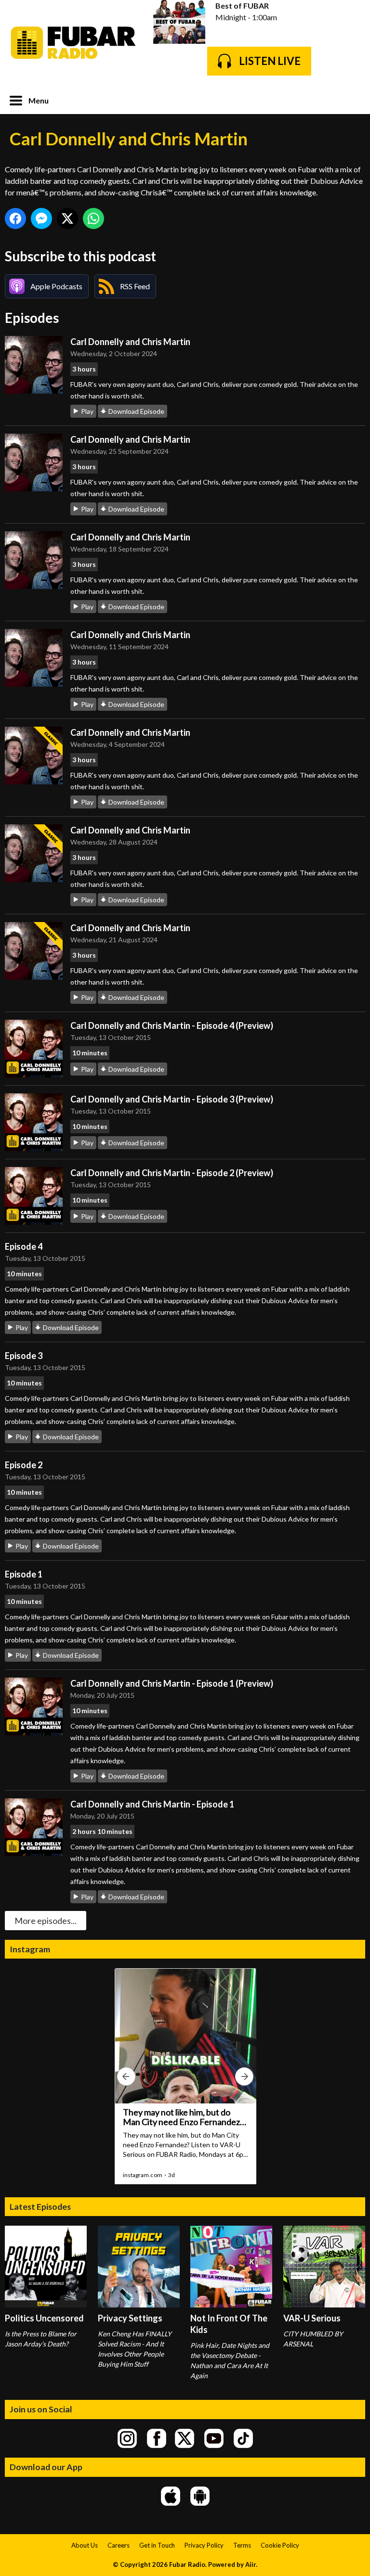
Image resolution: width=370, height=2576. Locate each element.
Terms (242, 2545)
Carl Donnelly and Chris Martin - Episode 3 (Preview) (172, 1099)
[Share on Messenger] (41, 218)
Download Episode (136, 411)
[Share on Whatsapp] (93, 218)
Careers (119, 2545)
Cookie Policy (280, 2545)
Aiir (251, 2564)
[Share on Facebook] (15, 218)
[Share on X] (67, 218)
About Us (85, 2545)
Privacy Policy (204, 2545)
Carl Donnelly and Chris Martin (130, 342)
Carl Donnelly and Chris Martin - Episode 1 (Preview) (172, 1683)
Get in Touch (157, 2545)
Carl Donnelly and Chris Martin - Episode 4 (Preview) (172, 1025)
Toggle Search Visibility (351, 100)
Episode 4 (24, 1246)
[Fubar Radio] (74, 43)
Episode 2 (24, 1465)
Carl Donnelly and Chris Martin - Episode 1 (152, 1804)
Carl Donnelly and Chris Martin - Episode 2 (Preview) (172, 1173)
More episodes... (46, 1921)
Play (87, 411)
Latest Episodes (40, 2206)
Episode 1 (24, 1574)
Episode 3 (24, 1356)
